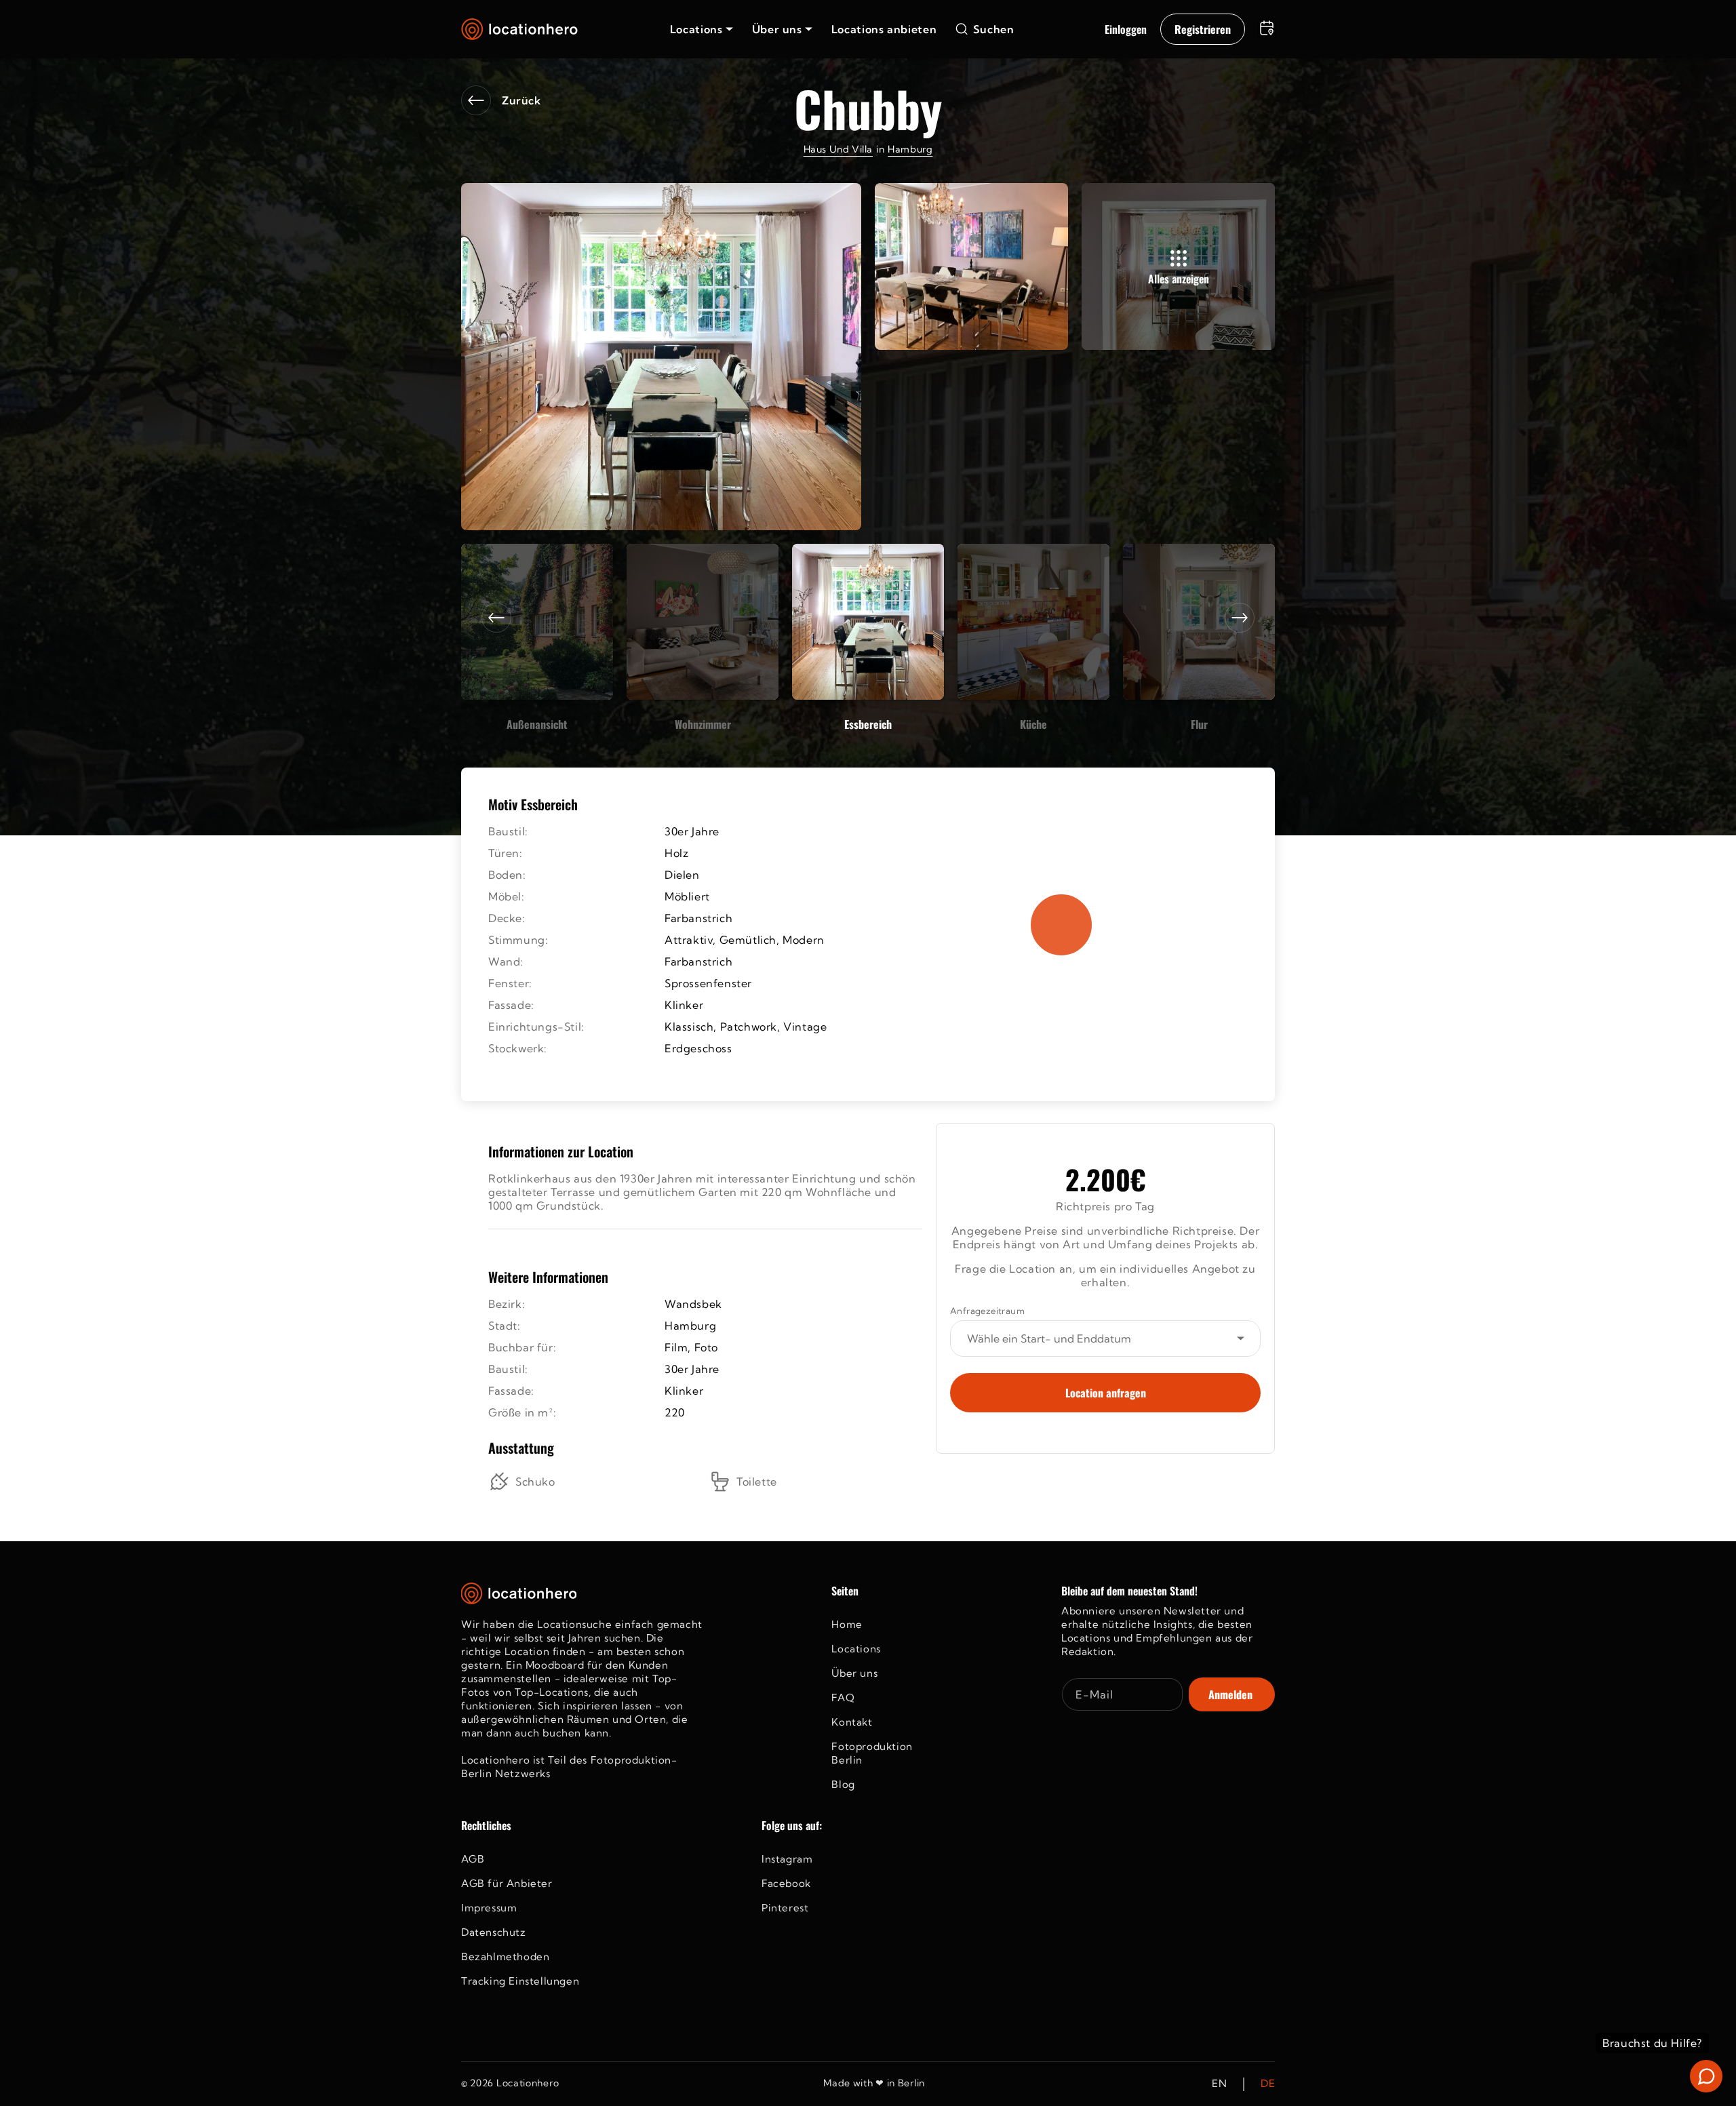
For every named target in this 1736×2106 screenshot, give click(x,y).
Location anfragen (1106, 1393)
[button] (702, 29)
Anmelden (1230, 1694)
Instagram (787, 1859)
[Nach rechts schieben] (1240, 618)
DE (1268, 2084)
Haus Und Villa (838, 149)
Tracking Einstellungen (520, 1981)
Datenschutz (494, 1932)
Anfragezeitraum (987, 1311)
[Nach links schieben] (496, 618)
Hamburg (910, 149)
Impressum (489, 1908)
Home (847, 1624)
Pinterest (785, 1908)
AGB (473, 1859)
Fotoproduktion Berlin (872, 1753)
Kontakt (852, 1722)
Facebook (786, 1883)
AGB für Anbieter (507, 1883)
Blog (843, 1784)
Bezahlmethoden (505, 1956)
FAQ (843, 1697)
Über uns (854, 1673)
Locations (856, 1649)
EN (1219, 2084)
